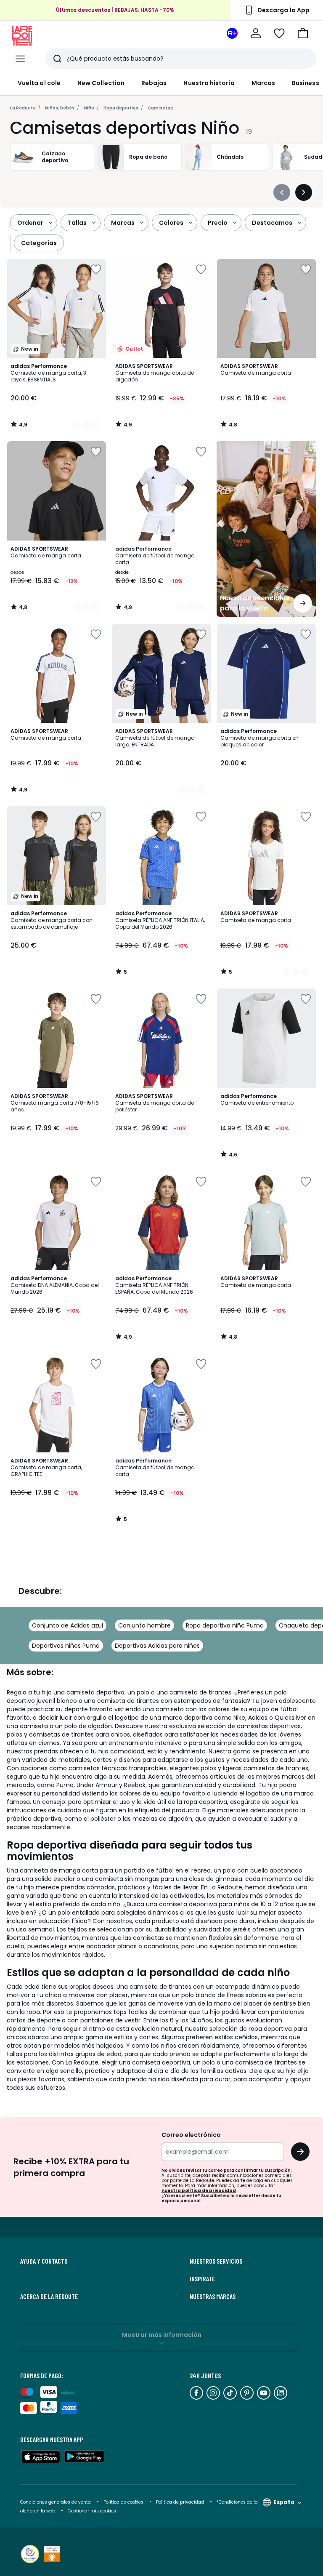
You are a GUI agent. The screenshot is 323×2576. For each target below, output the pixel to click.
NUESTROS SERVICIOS (216, 2261)
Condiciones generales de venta (56, 2502)
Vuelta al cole (39, 83)
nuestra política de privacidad (199, 2191)
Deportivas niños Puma (66, 1646)
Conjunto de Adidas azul (68, 1625)
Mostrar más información (162, 2335)
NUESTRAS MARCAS (213, 2296)
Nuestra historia (209, 83)
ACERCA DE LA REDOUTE (49, 2296)
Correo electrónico (191, 2135)
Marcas (263, 83)
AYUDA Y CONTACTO (44, 2261)
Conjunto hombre (144, 1625)
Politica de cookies (123, 2502)
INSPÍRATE (202, 2279)
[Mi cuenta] (256, 33)
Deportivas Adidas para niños (157, 1646)
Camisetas (160, 108)
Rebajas (154, 83)
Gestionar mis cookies (92, 2511)
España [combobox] (284, 2502)
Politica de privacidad (181, 2502)
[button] (303, 33)
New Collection (101, 83)
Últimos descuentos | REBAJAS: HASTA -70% (115, 10)
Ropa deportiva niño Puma (225, 1625)
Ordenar (30, 223)
